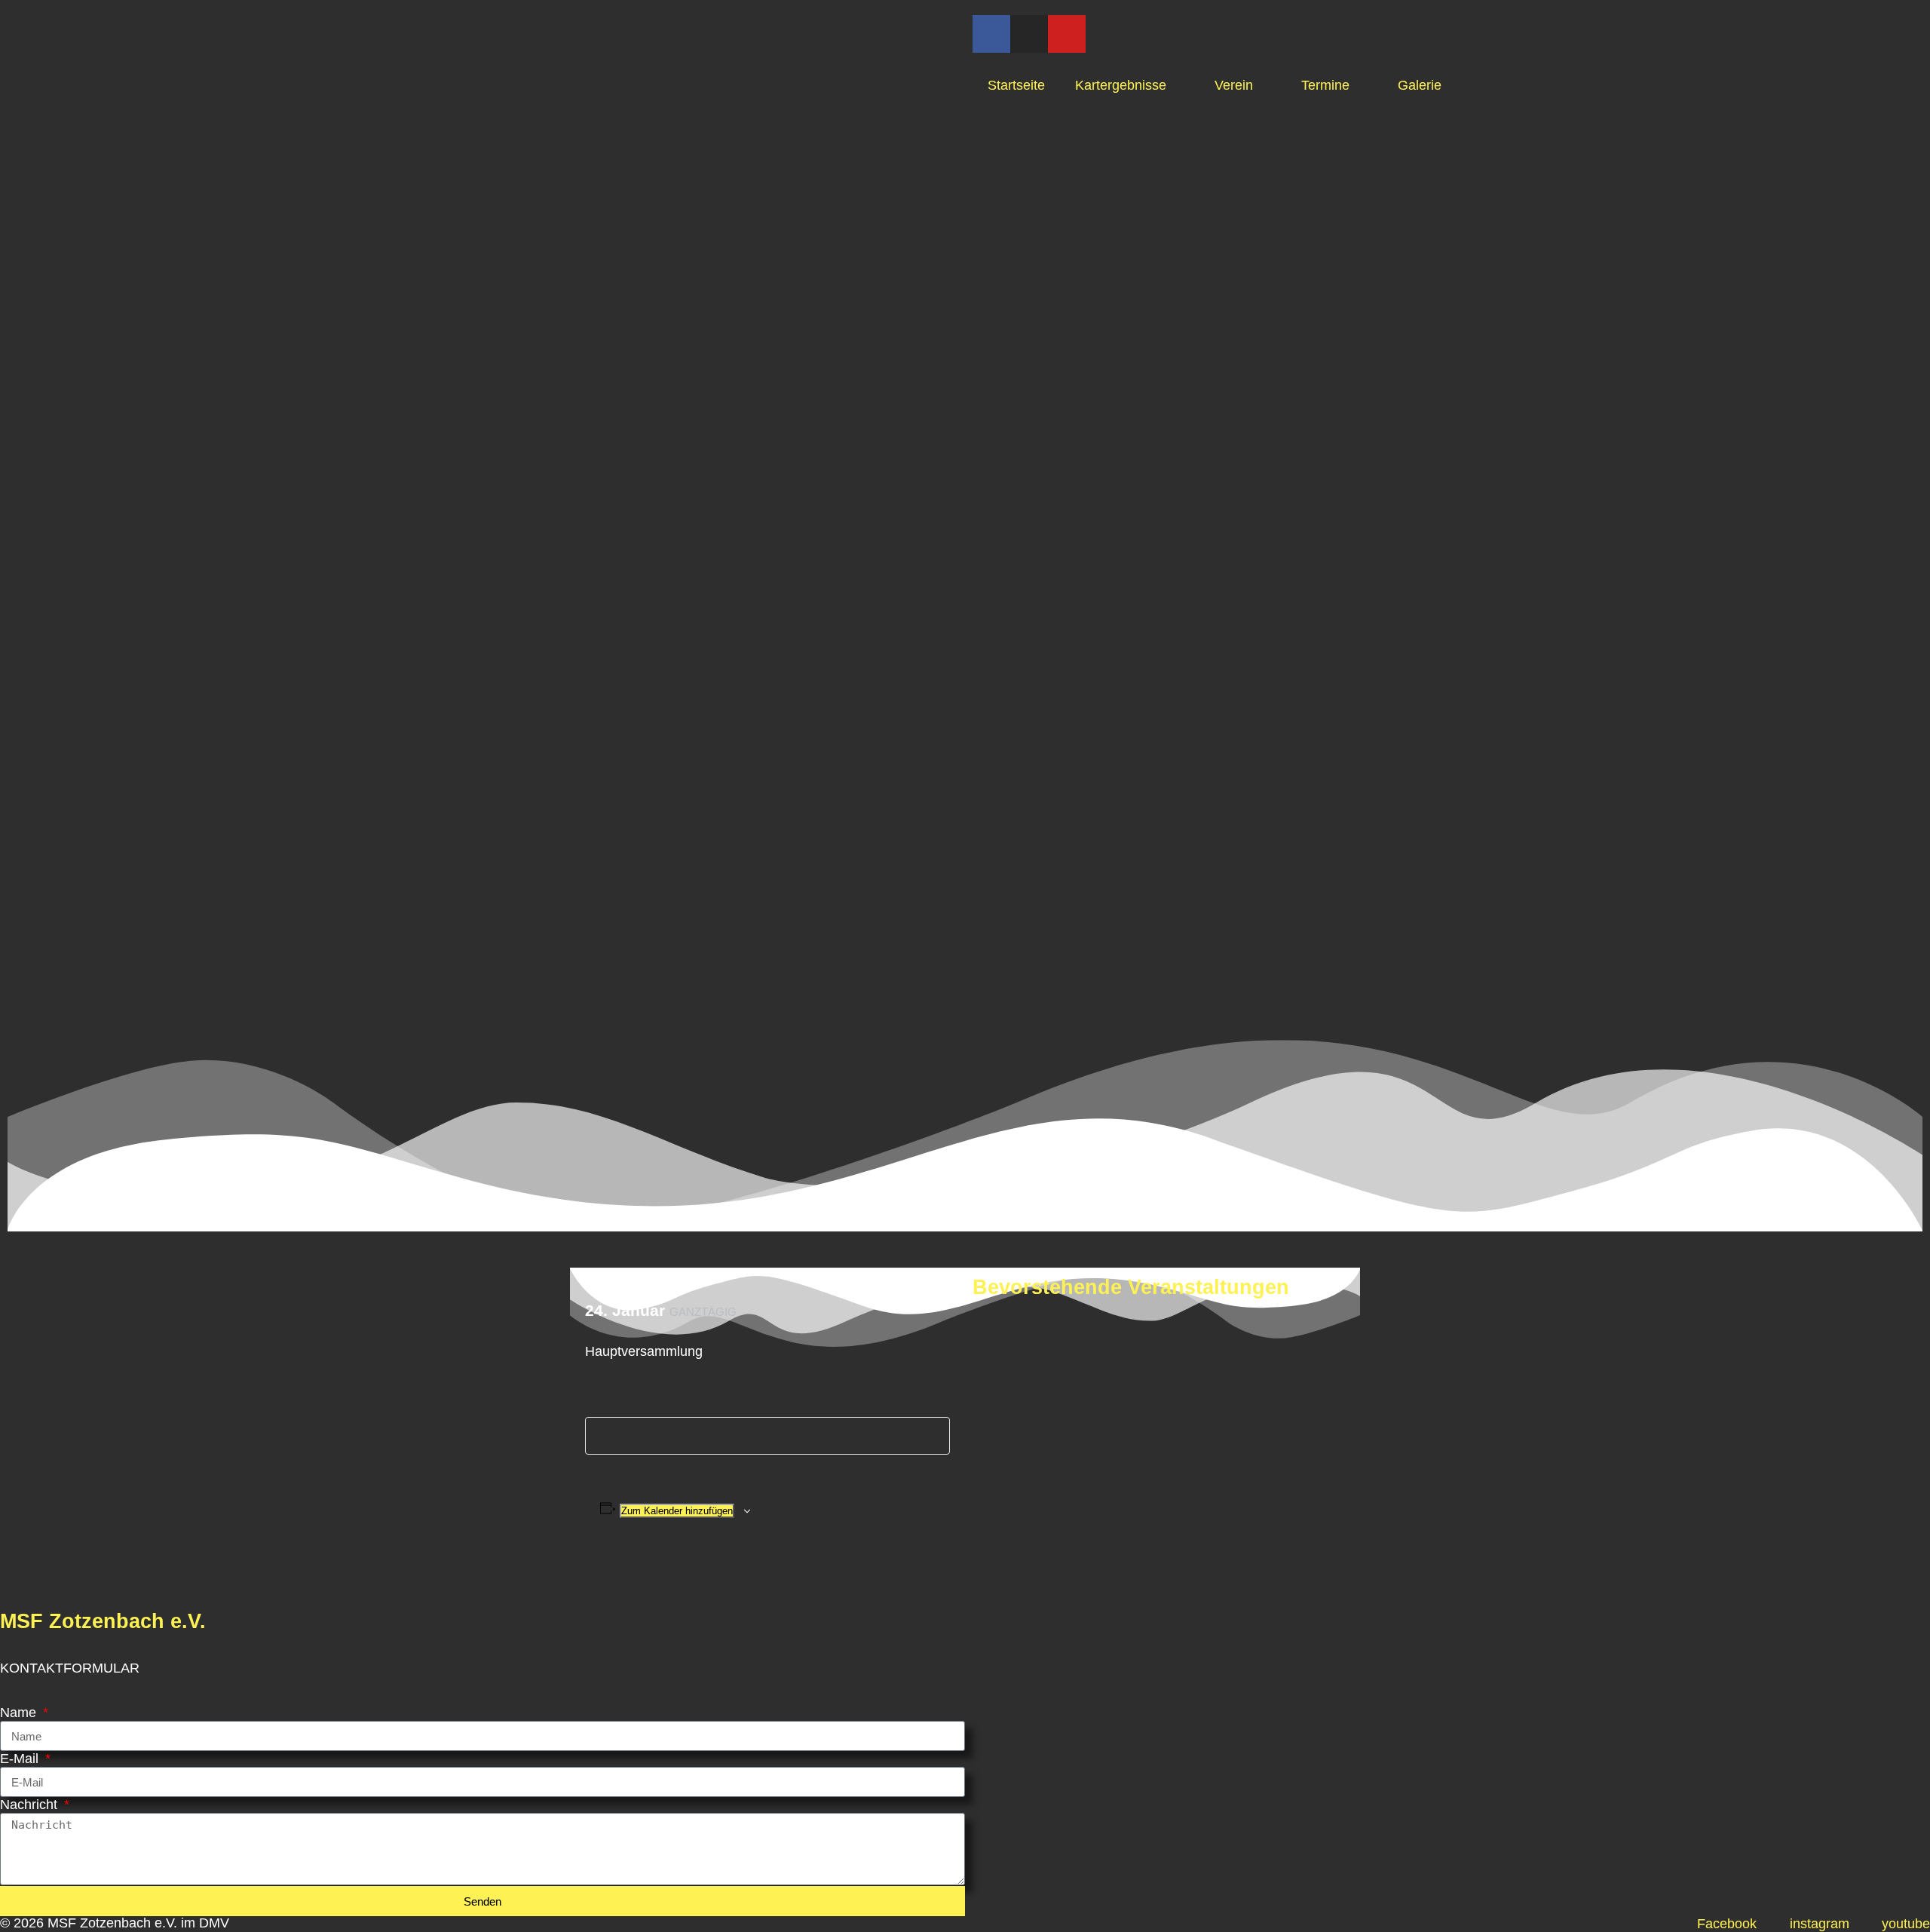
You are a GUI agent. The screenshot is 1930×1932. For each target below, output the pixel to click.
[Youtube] (1067, 34)
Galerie (1420, 85)
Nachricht (31, 1805)
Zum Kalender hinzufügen (677, 1511)
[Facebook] (991, 34)
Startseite (1016, 85)
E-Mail (21, 1759)
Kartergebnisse (1121, 85)
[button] (583, 1581)
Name (20, 1713)
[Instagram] (1029, 34)
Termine (1325, 85)
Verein (1234, 85)
